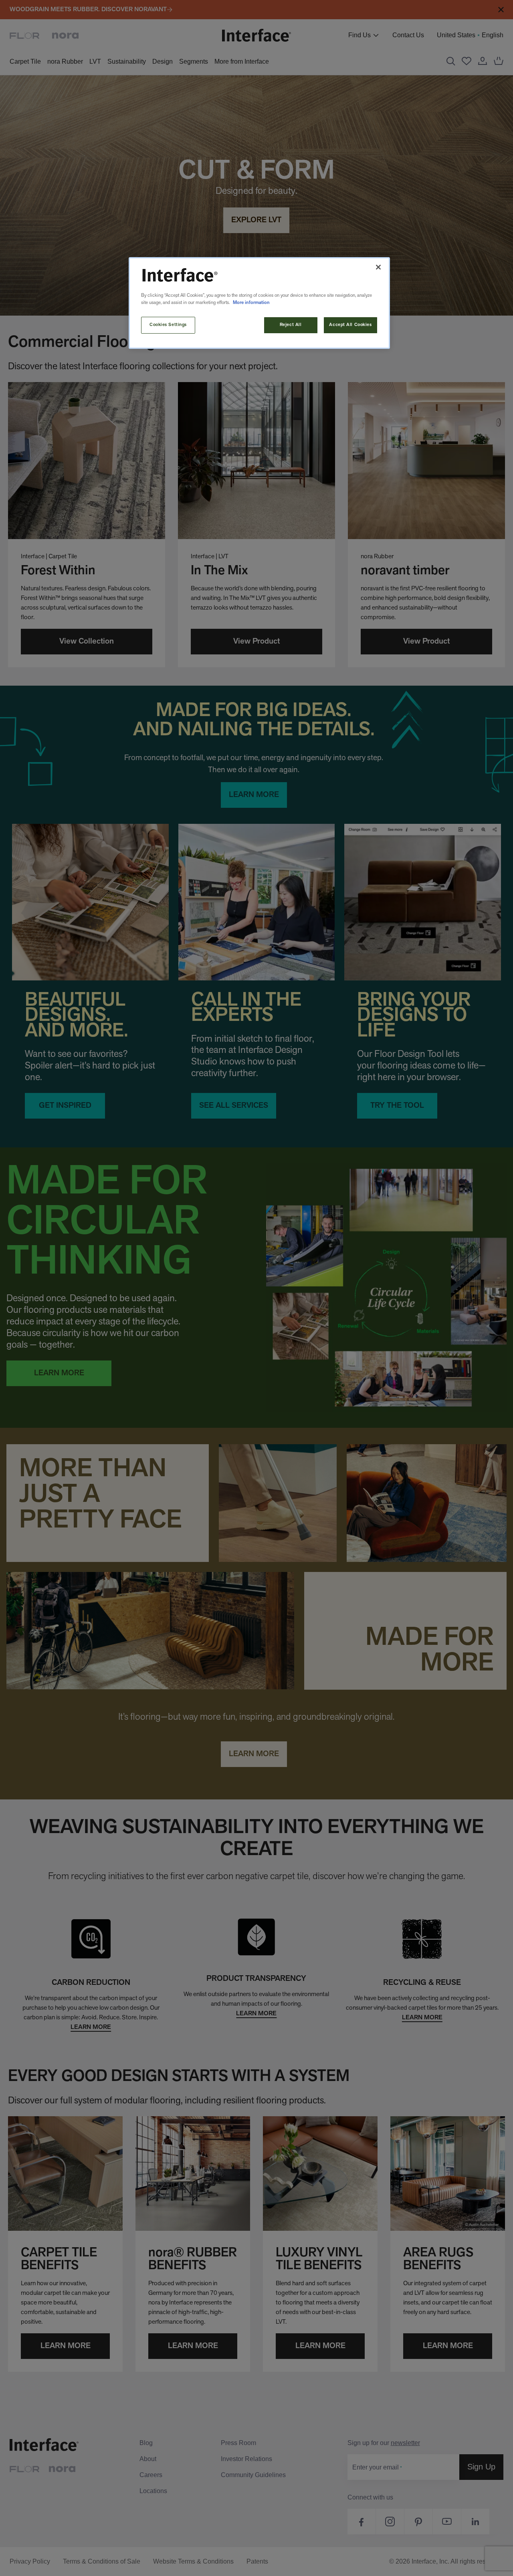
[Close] (378, 267)
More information (251, 303)
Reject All (291, 325)
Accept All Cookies (350, 325)
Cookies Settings (168, 325)
